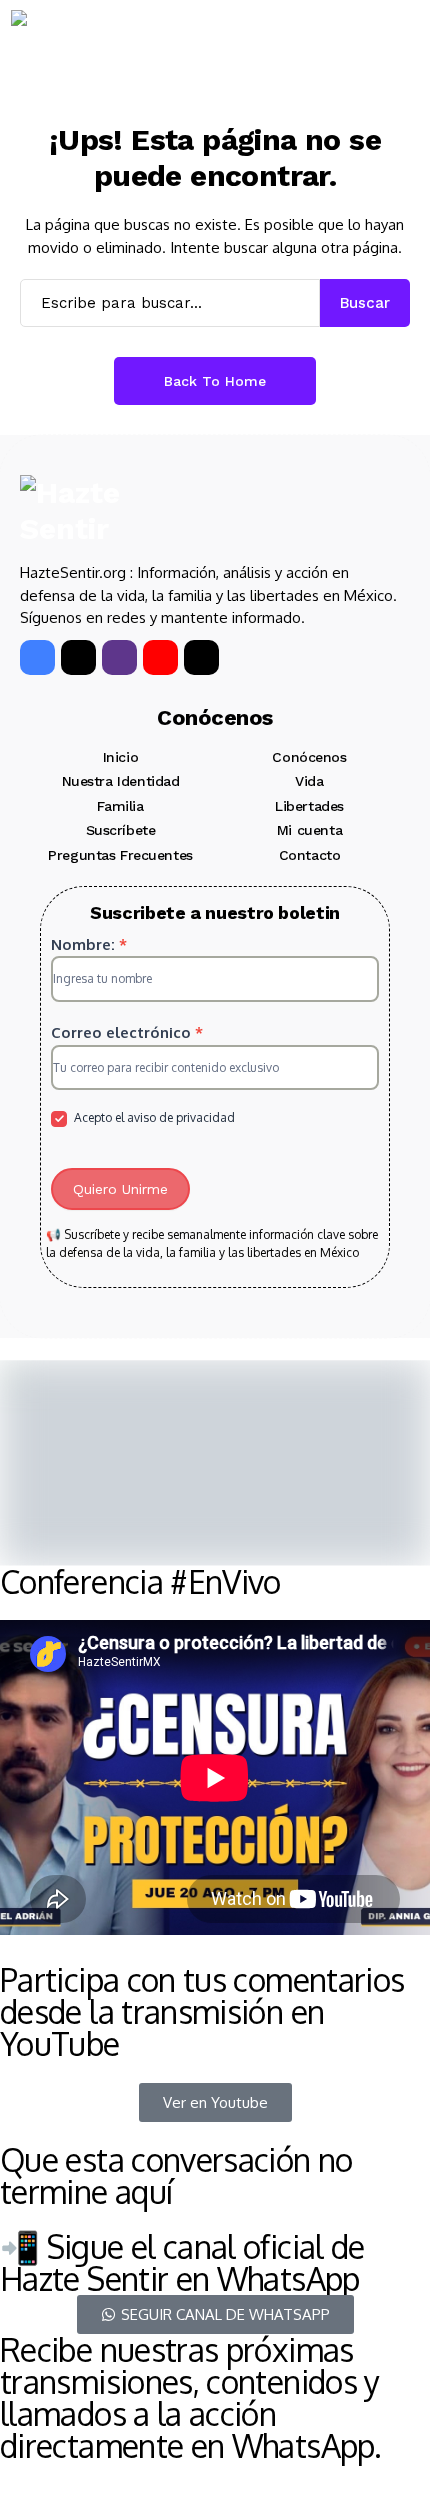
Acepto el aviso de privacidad (153, 1117)
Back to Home (215, 381)
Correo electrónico (127, 1032)
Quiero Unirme (120, 1189)
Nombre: (89, 944)
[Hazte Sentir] (71, 46)
